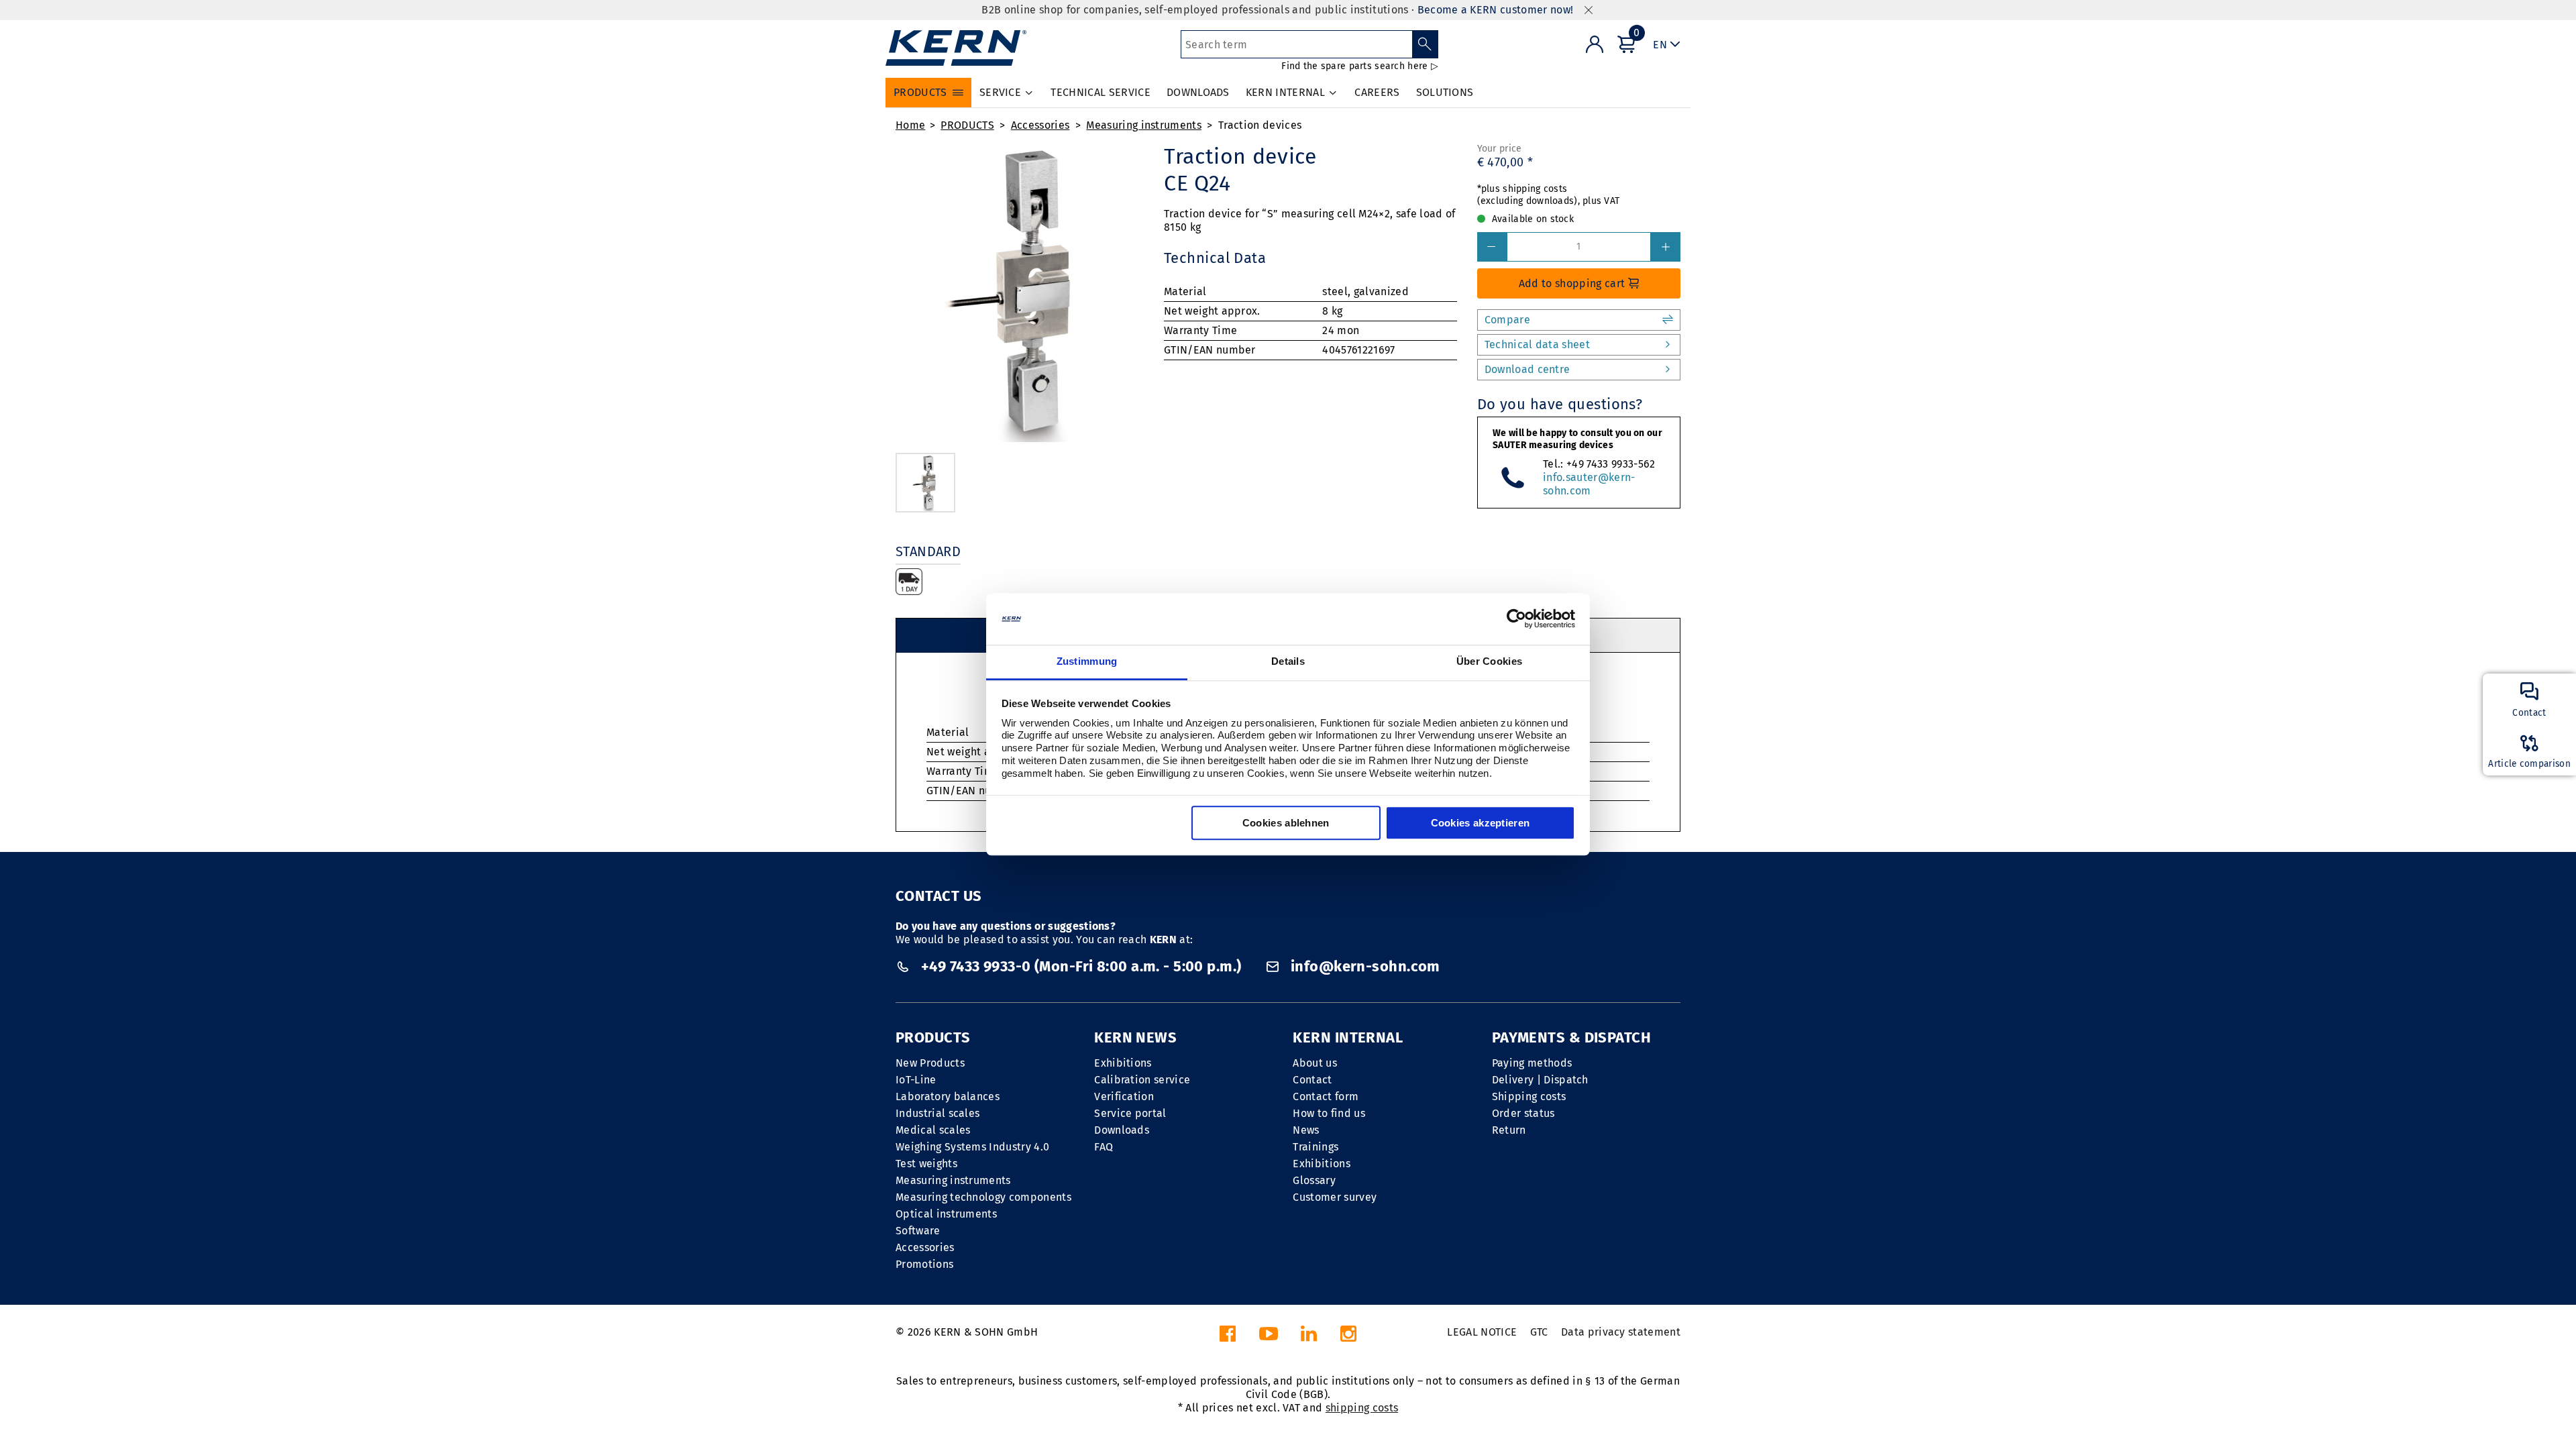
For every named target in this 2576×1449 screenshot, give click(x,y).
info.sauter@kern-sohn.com (1589, 484)
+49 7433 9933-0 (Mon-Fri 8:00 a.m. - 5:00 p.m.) (1081, 966)
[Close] (1589, 10)
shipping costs (1362, 1408)
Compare (1507, 320)
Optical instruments (946, 1214)
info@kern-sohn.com (1363, 966)
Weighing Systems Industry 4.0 (972, 1147)
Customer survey (1335, 1197)
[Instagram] (1348, 1337)
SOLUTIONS (1445, 92)
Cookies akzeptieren (1481, 823)
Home (910, 125)
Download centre (1527, 369)
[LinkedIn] (1309, 1337)
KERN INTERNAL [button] (1285, 92)
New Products (930, 1063)
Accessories (1040, 125)
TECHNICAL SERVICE (1100, 92)
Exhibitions (1123, 1063)
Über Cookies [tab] (1490, 661)
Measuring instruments (1144, 125)
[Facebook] (1228, 1337)
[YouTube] (1269, 1337)
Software (918, 1231)
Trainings (1316, 1147)
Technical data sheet (1537, 344)
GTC (1539, 1332)
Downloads (1122, 1130)
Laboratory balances (948, 1096)
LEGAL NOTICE (1482, 1332)
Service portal (1130, 1113)
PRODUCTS (967, 125)
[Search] (1425, 44)
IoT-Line (916, 1080)
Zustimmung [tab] (1087, 661)
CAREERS (1377, 92)
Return (1509, 1130)
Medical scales (933, 1130)
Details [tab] (1288, 661)
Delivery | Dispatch (1540, 1080)
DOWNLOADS (1198, 92)
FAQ (1104, 1147)
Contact (1312, 1080)
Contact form (1326, 1096)
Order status (1523, 1113)
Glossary (1314, 1180)
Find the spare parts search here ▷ (1360, 66)
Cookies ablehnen (1286, 823)
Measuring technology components (983, 1197)
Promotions (924, 1264)
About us (1315, 1063)
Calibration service (1142, 1080)
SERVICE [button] (1000, 92)
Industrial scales (937, 1113)
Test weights (926, 1164)
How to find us (1329, 1113)
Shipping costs (1529, 1096)
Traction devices (1260, 125)
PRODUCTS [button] (920, 92)
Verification (1124, 1096)
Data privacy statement (1621, 1332)
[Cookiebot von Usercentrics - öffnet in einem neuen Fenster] (1516, 619)
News (1306, 1130)
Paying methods (1532, 1063)
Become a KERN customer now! (1496, 10)
